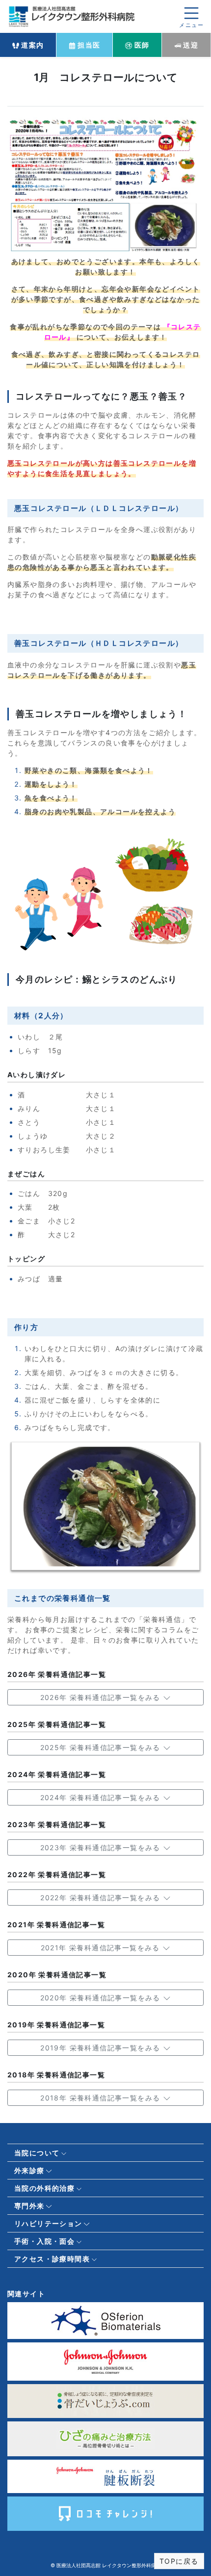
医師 (141, 45)
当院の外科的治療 (44, 2188)
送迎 (190, 45)
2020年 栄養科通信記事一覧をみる (102, 1998)
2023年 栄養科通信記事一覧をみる (102, 1847)
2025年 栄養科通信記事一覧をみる (102, 1747)
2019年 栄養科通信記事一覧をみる (102, 2048)
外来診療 (29, 2170)
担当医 (88, 45)
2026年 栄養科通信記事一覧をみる (102, 1697)
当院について (37, 2153)
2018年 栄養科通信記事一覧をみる (102, 2098)
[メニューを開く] (191, 16)
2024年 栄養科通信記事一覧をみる (102, 1797)
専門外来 (29, 2206)
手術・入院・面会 (44, 2241)
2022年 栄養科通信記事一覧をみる (102, 1898)
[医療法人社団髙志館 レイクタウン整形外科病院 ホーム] (74, 15)
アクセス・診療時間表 (52, 2259)
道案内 (32, 45)
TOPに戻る (179, 2561)
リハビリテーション (48, 2223)
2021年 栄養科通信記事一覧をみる (102, 1948)
